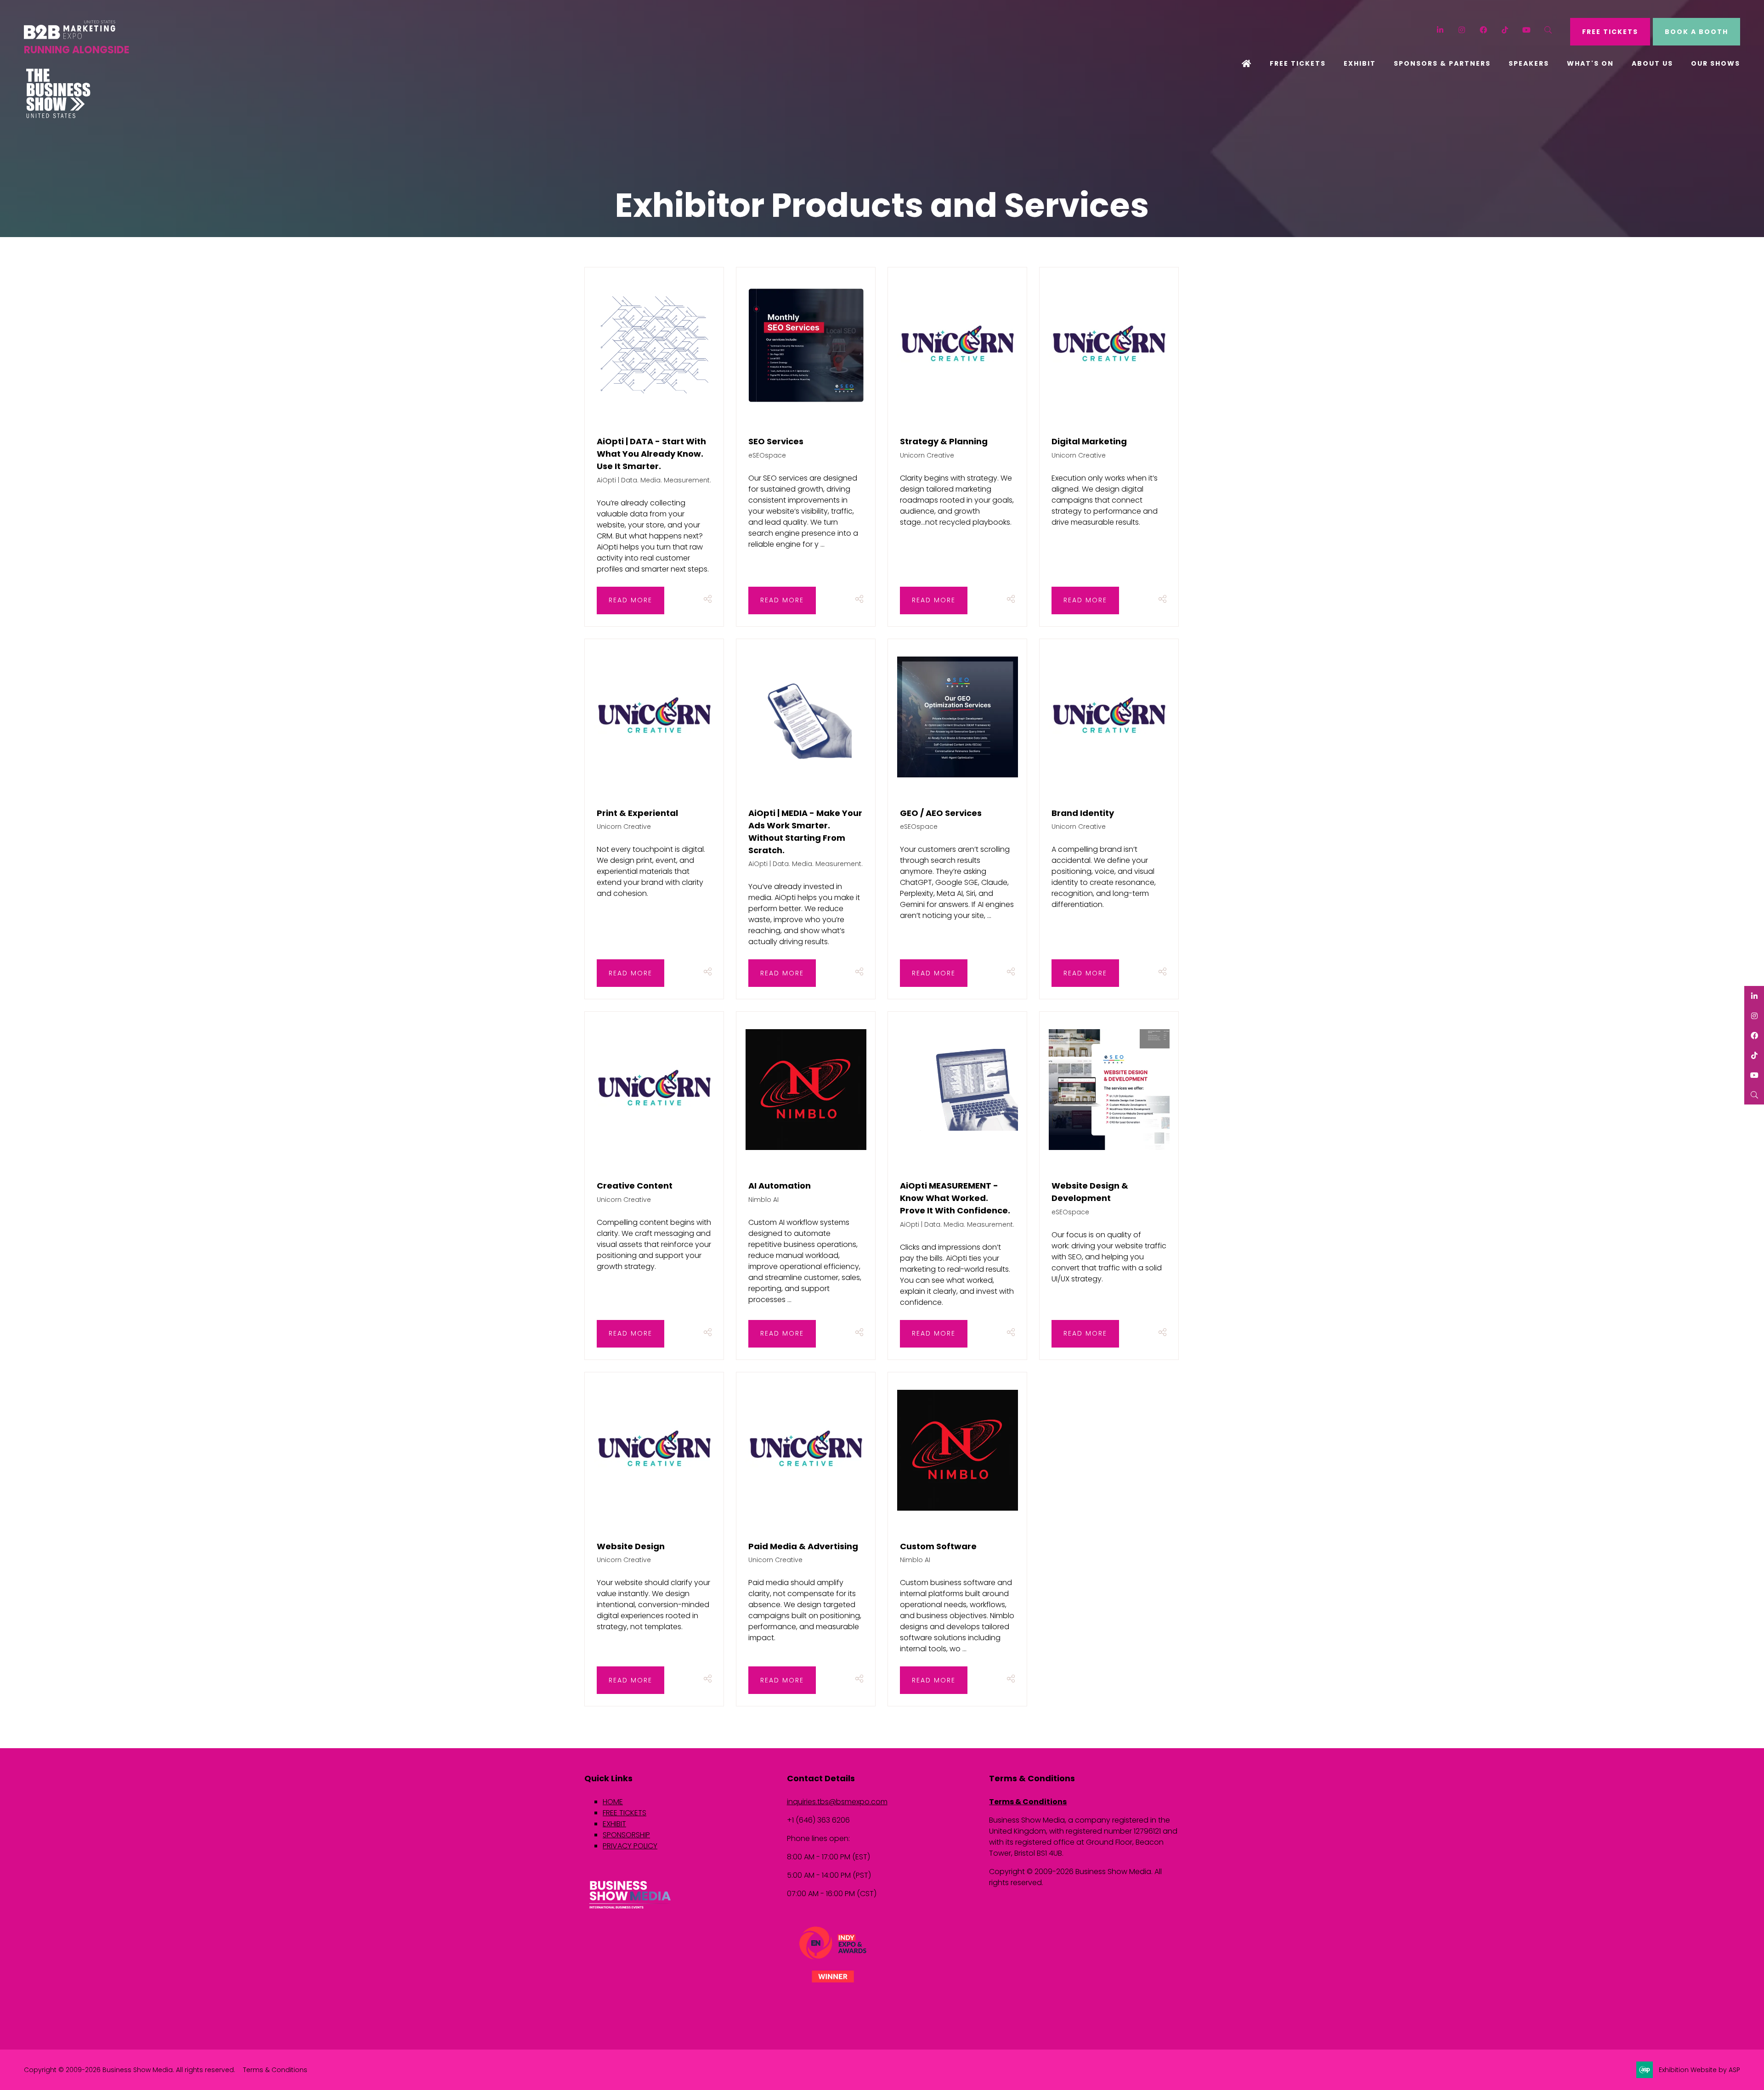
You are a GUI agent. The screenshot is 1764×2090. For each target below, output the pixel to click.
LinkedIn (1440, 30)
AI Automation (780, 1186)
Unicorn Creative (927, 455)
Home (1247, 64)
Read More (630, 600)
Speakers (1529, 63)
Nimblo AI (763, 1200)
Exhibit (1360, 63)
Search (1548, 30)
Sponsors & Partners (1442, 63)
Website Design (631, 1546)
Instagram (1462, 30)
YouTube (1527, 30)
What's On (1590, 63)
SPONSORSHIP (626, 1835)
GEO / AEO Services (941, 813)
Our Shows (1716, 63)
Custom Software (938, 1546)
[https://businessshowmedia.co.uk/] (630, 1910)
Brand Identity (1083, 813)
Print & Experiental (637, 813)
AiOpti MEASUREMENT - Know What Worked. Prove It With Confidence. (955, 1198)
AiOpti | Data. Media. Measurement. (654, 480)
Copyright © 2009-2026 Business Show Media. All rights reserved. (130, 2070)
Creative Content (635, 1186)
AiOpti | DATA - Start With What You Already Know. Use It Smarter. (651, 454)
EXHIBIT (614, 1824)
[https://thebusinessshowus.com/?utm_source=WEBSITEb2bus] (58, 116)
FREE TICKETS (1610, 32)
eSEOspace (767, 455)
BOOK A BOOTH (1696, 32)
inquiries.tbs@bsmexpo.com (837, 1802)
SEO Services (776, 441)
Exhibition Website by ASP (1699, 2070)
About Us (1652, 63)
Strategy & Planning (944, 441)
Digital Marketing (1089, 441)
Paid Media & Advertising (803, 1546)
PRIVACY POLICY (630, 1846)
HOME (613, 1802)
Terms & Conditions (1028, 1802)
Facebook (1484, 30)
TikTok (1505, 30)
